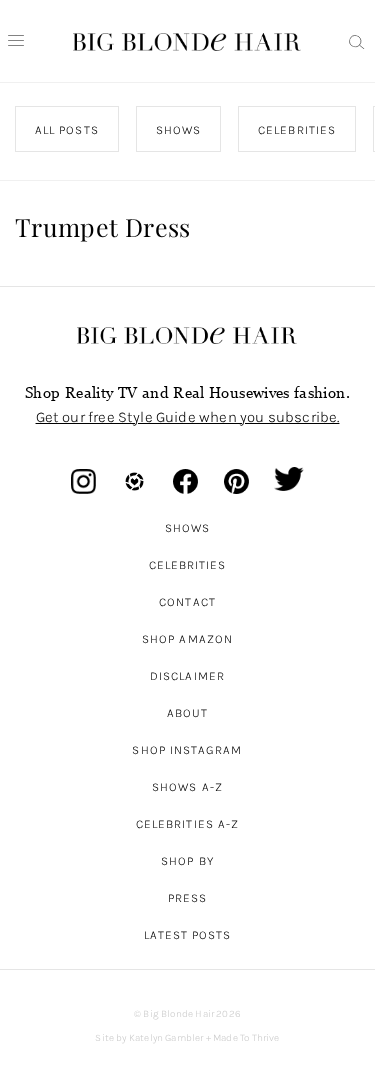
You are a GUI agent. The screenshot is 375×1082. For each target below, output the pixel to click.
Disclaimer (187, 676)
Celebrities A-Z (187, 824)
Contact (187, 602)
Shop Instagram (187, 750)
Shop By (187, 861)
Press (187, 898)
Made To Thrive (246, 1038)
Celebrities (188, 565)
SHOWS (178, 130)
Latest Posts (188, 935)
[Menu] (16, 41)
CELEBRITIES (297, 130)
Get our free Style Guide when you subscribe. (188, 417)
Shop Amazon (187, 639)
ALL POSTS (67, 130)
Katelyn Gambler (166, 1038)
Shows (187, 528)
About (187, 713)
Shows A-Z (187, 787)
